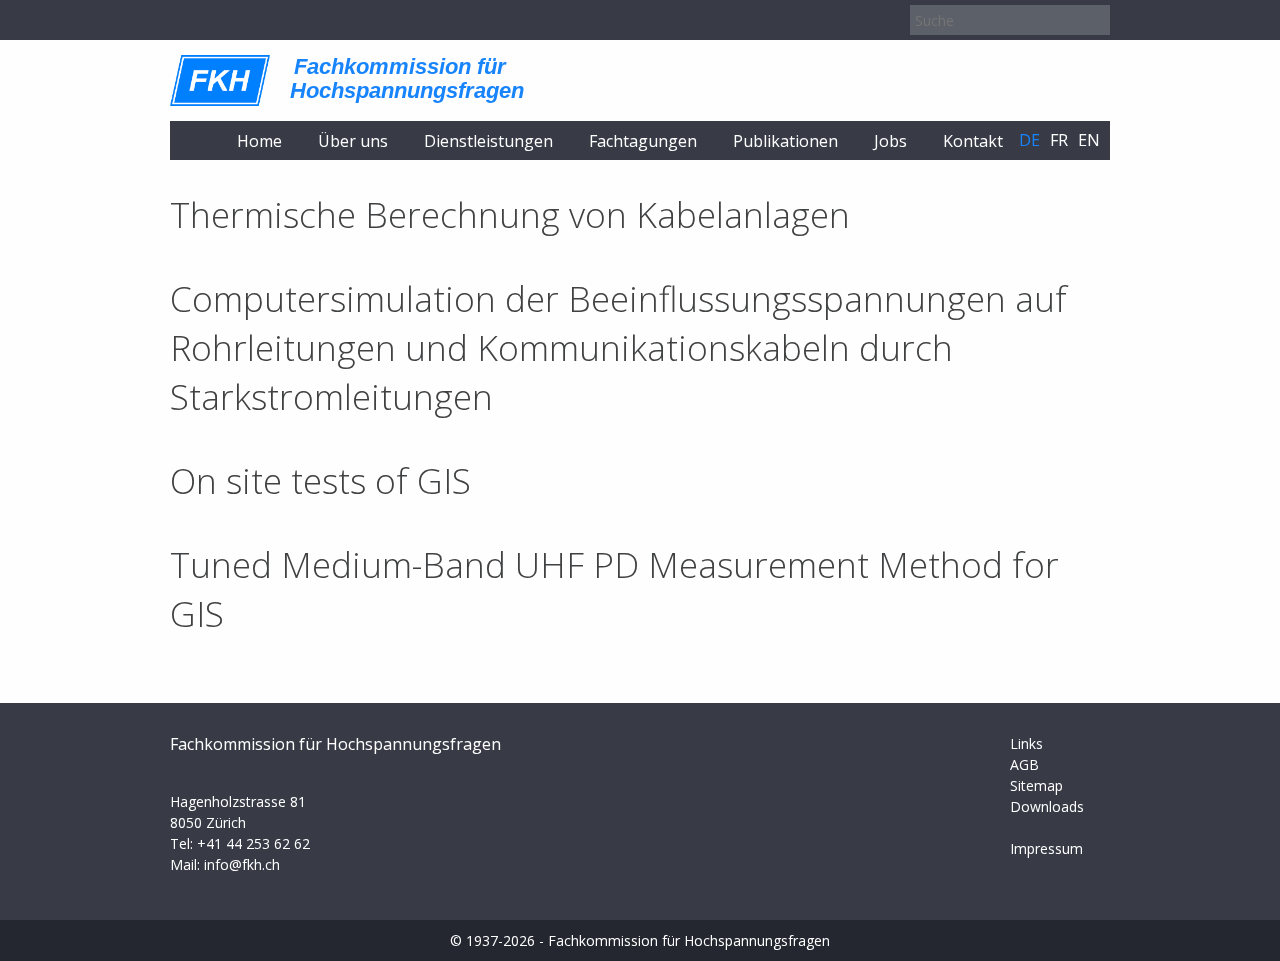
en (1089, 140)
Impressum (1046, 848)
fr (1059, 140)
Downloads (1047, 806)
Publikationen (785, 141)
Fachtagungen (643, 141)
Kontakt (973, 141)
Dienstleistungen (488, 141)
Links (1026, 743)
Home (259, 141)
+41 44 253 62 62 (253, 843)
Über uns (353, 141)
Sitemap (1036, 785)
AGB (1024, 764)
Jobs (890, 141)
